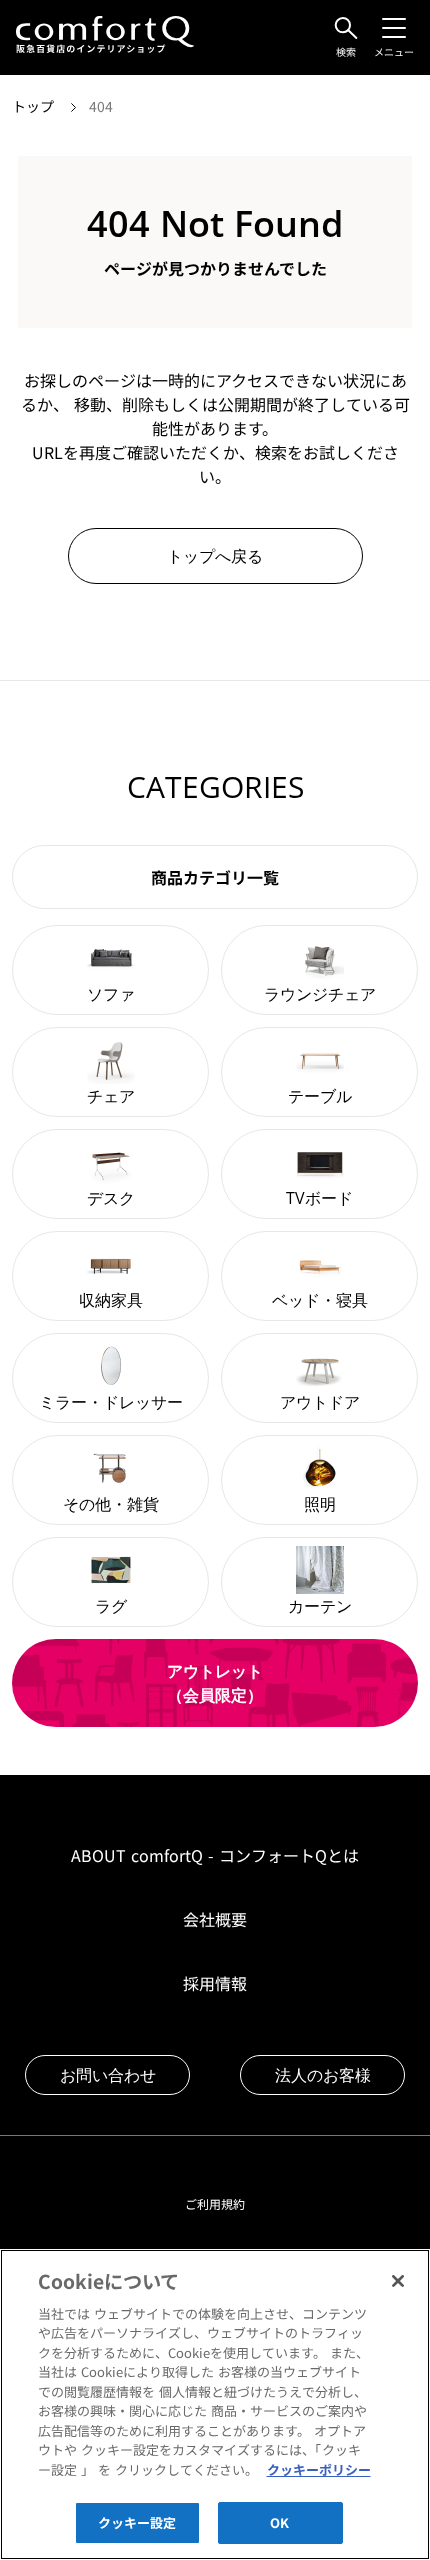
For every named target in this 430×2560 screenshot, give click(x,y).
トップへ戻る (215, 556)
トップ (35, 106)
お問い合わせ (108, 2075)
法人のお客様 (323, 2075)
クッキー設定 (137, 2522)
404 (101, 106)
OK (279, 2522)
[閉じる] (398, 2281)
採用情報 (215, 1983)
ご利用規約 (215, 2203)
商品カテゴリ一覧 (215, 877)
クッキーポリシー (319, 2469)
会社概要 (215, 1919)
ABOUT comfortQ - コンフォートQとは (215, 1855)
